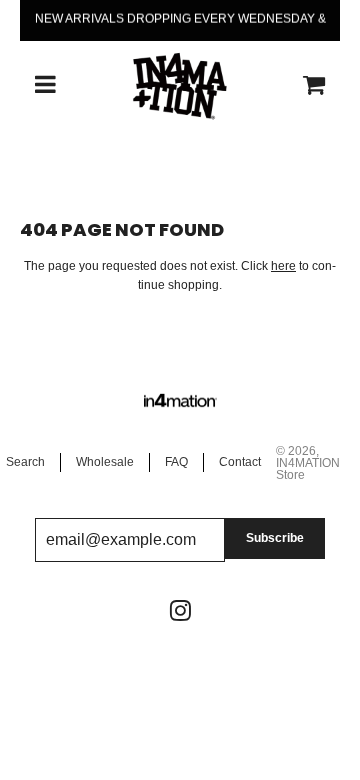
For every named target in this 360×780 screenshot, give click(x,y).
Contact (240, 462)
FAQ (176, 462)
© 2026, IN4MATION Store (308, 463)
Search (25, 462)
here (283, 266)
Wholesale (105, 462)
